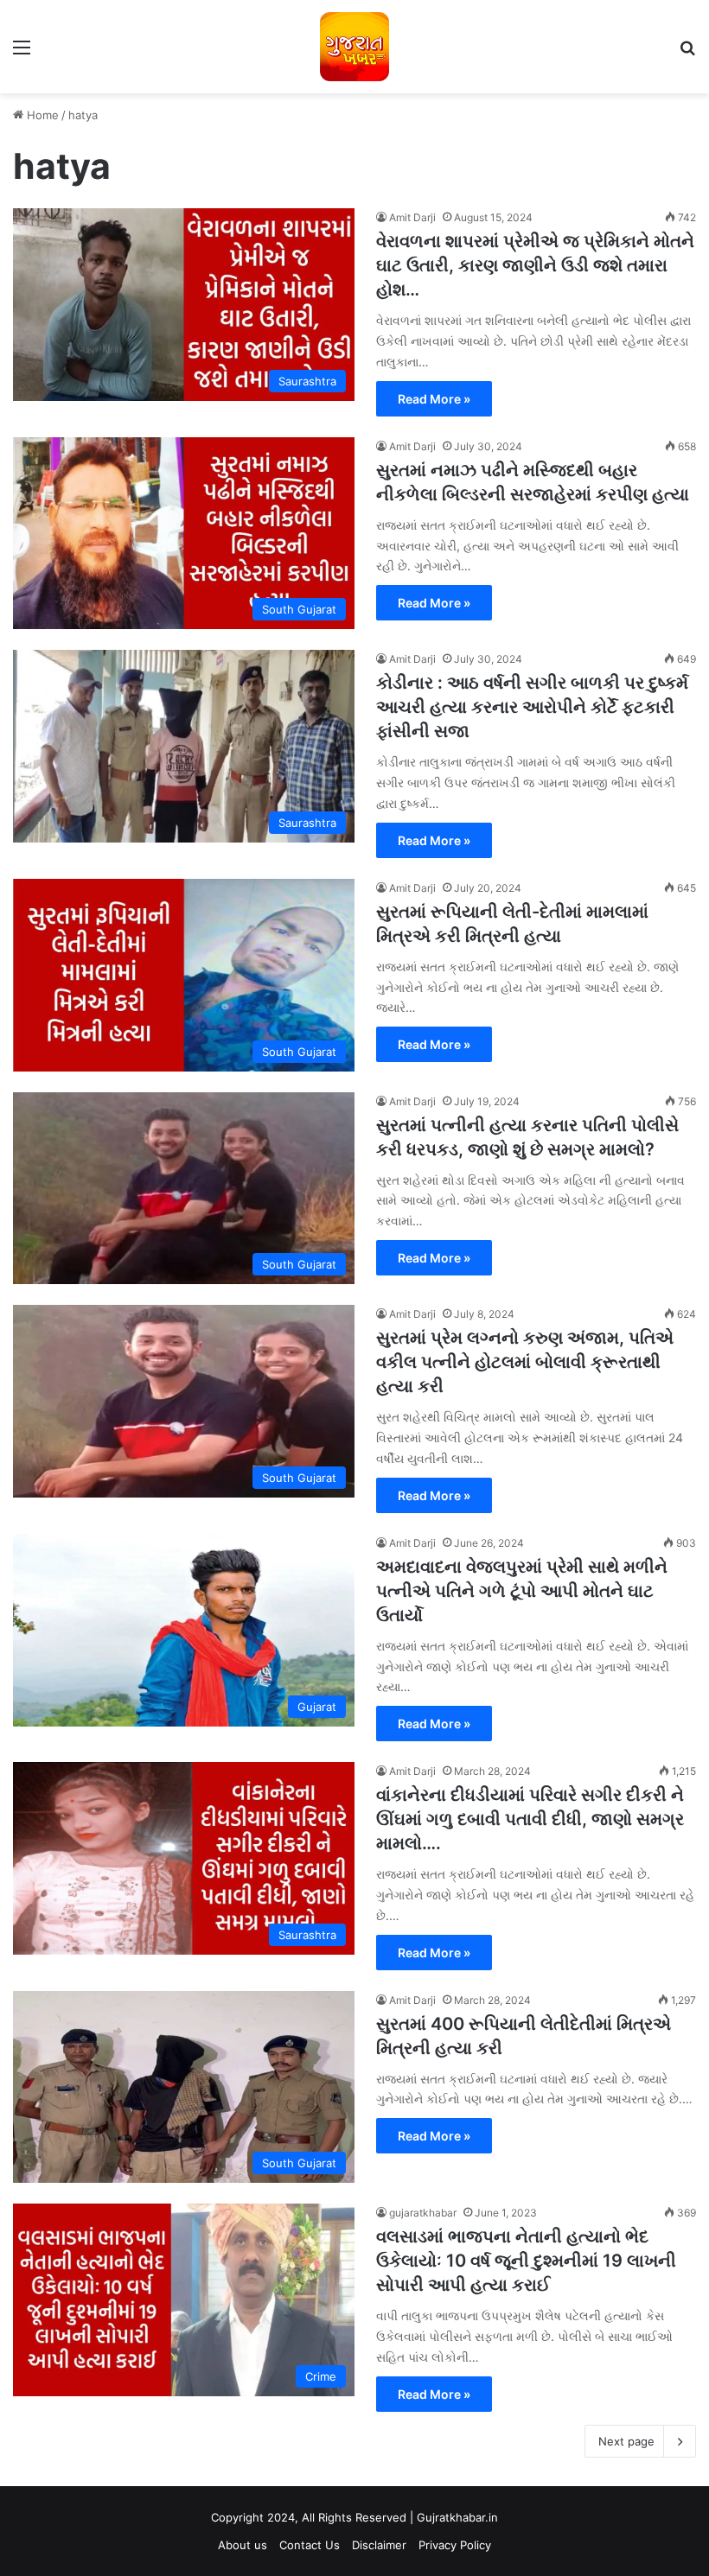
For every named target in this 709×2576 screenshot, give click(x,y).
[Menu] (22, 53)
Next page (626, 2441)
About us (243, 2545)
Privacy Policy (455, 2545)
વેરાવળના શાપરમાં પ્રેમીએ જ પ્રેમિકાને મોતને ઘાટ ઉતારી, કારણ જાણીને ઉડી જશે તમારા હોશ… (535, 265)
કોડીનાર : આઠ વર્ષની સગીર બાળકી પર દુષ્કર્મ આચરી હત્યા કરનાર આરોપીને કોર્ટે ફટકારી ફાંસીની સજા (532, 707)
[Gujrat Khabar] (354, 47)
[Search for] (687, 53)
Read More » (434, 399)
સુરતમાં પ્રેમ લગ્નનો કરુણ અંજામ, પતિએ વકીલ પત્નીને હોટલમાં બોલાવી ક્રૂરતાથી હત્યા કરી (525, 1362)
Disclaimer (379, 2545)
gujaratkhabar (423, 2213)
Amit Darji (412, 217)
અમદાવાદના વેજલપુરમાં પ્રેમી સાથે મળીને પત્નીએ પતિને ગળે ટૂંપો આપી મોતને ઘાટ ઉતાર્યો (522, 1591)
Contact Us (310, 2545)
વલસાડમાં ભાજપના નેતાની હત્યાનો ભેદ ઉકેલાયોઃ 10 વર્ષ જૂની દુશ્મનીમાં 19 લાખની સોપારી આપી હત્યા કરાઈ (526, 2261)
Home (41, 115)
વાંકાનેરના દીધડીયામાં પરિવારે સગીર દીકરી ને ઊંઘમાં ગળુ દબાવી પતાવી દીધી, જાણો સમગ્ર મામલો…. (530, 1819)
